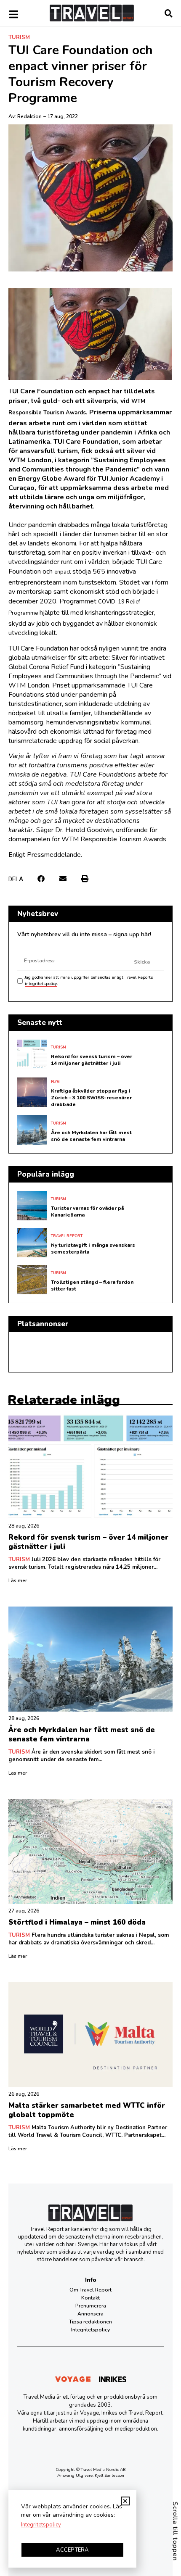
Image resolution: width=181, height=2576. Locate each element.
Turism (19, 37)
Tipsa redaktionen (90, 2322)
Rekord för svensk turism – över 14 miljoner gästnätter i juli (92, 1060)
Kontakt (90, 2298)
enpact (63, 572)
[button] (41, 878)
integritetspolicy (41, 984)
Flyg (55, 1082)
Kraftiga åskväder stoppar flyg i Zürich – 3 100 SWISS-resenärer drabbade (91, 1098)
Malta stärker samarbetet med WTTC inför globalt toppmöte (87, 2110)
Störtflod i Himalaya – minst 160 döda (77, 1922)
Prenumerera (91, 2306)
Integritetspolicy (90, 2330)
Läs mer (18, 1580)
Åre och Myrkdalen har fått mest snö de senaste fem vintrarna (91, 1136)
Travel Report (67, 1236)
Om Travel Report (90, 2290)
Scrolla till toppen (175, 2531)
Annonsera (90, 2314)
